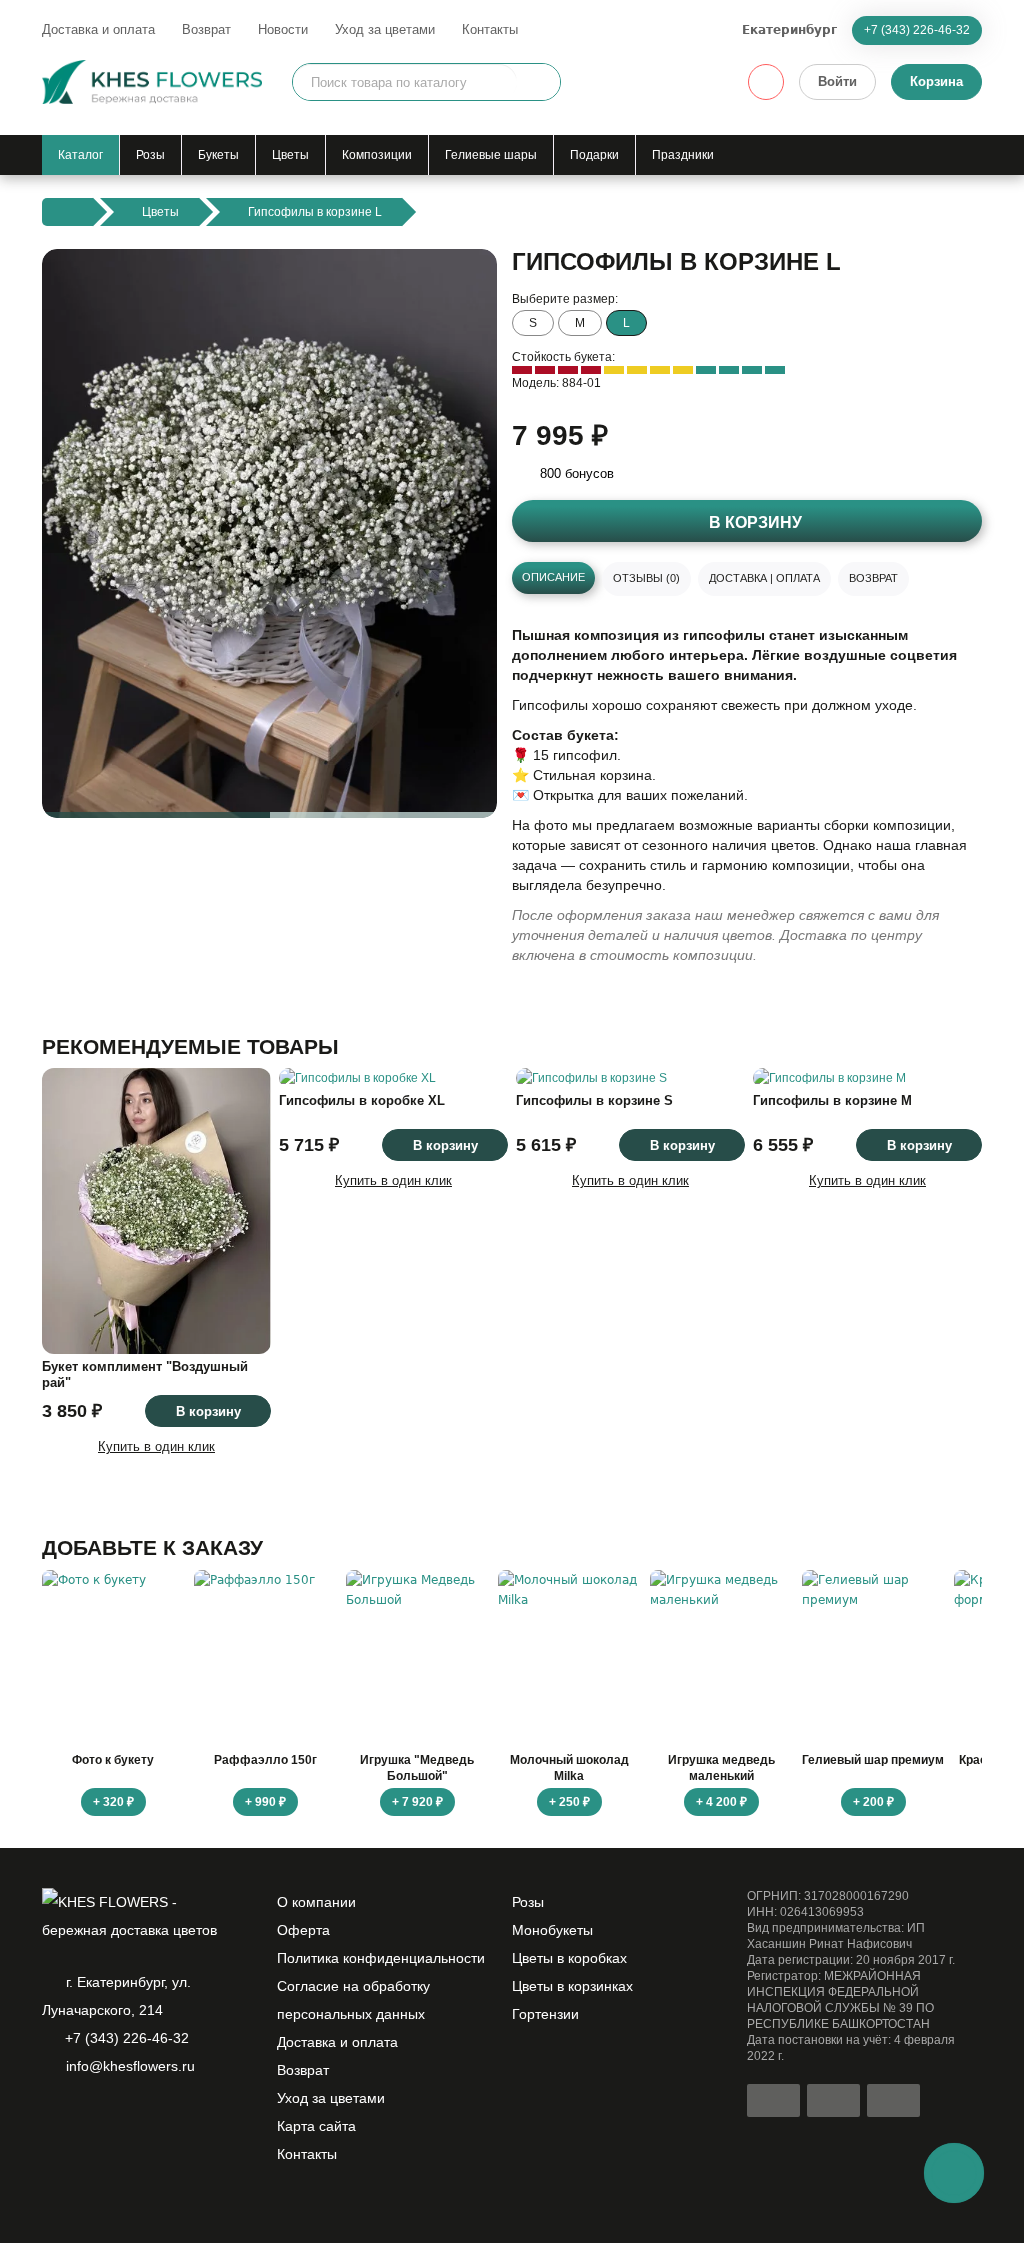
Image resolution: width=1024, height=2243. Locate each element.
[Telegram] (88, 2118)
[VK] (156, 2118)
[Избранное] (766, 82)
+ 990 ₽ (265, 1802)
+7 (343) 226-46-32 (917, 30)
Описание (553, 577)
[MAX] (122, 2118)
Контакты (490, 29)
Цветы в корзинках (572, 1986)
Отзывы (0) (646, 578)
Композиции (377, 155)
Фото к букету (113, 1760)
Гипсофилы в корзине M (832, 1100)
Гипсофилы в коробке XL (362, 1100)
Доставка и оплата (98, 29)
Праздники (683, 155)
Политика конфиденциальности (381, 1958)
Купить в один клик (156, 1446)
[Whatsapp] (54, 2118)
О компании (316, 1902)
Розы (150, 155)
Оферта (303, 1930)
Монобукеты (552, 1930)
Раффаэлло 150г (265, 1760)
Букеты (218, 155)
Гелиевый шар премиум (873, 1760)
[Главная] (67, 212)
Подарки (594, 155)
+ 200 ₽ (873, 1802)
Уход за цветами (385, 29)
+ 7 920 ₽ (417, 1802)
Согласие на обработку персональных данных (353, 2000)
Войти (837, 81)
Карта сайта (316, 2126)
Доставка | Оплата (764, 578)
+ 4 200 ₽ (721, 1802)
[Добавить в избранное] (465, 786)
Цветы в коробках (569, 1958)
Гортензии (545, 2014)
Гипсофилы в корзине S (594, 1100)
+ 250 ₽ (569, 1802)
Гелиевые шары (491, 155)
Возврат (206, 29)
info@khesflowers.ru (130, 2066)
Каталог (80, 155)
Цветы (290, 155)
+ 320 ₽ (113, 1802)
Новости (283, 29)
